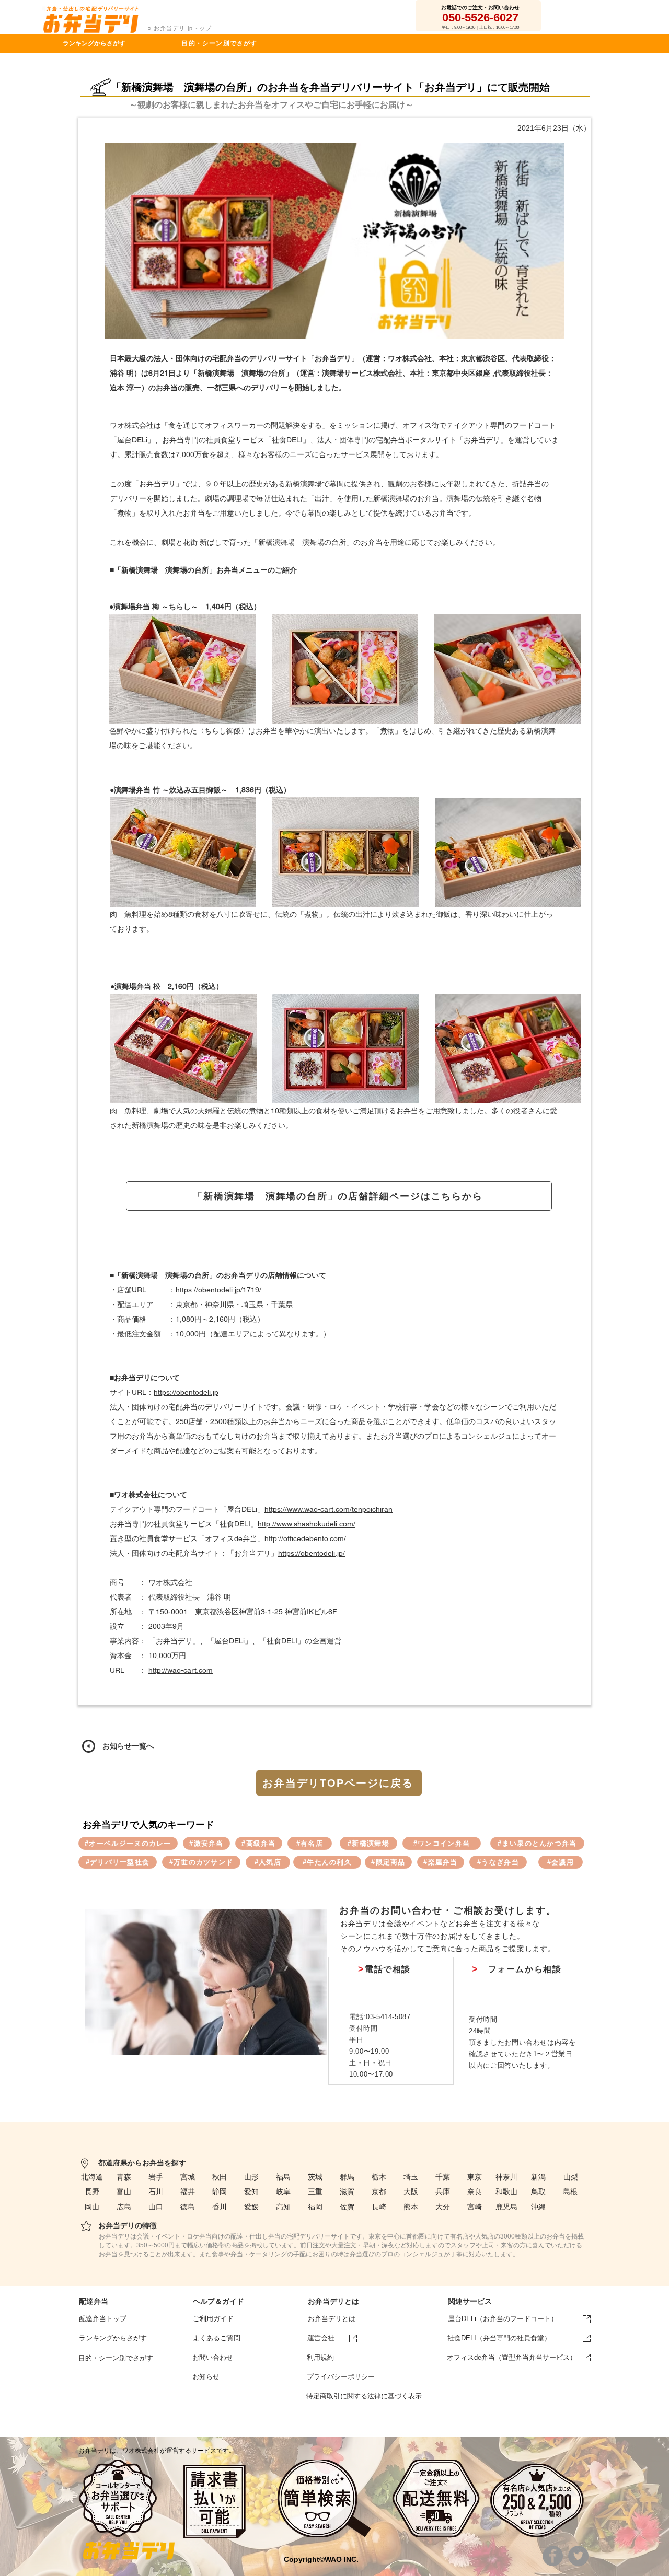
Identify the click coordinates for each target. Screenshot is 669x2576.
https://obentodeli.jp (186, 1392)
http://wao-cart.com (181, 1670)
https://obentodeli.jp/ (312, 1553)
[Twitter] (578, 2556)
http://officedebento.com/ (305, 1538)
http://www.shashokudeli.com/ (307, 1524)
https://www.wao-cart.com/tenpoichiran (328, 1509)
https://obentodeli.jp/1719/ (218, 1290)
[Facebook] (553, 2556)
